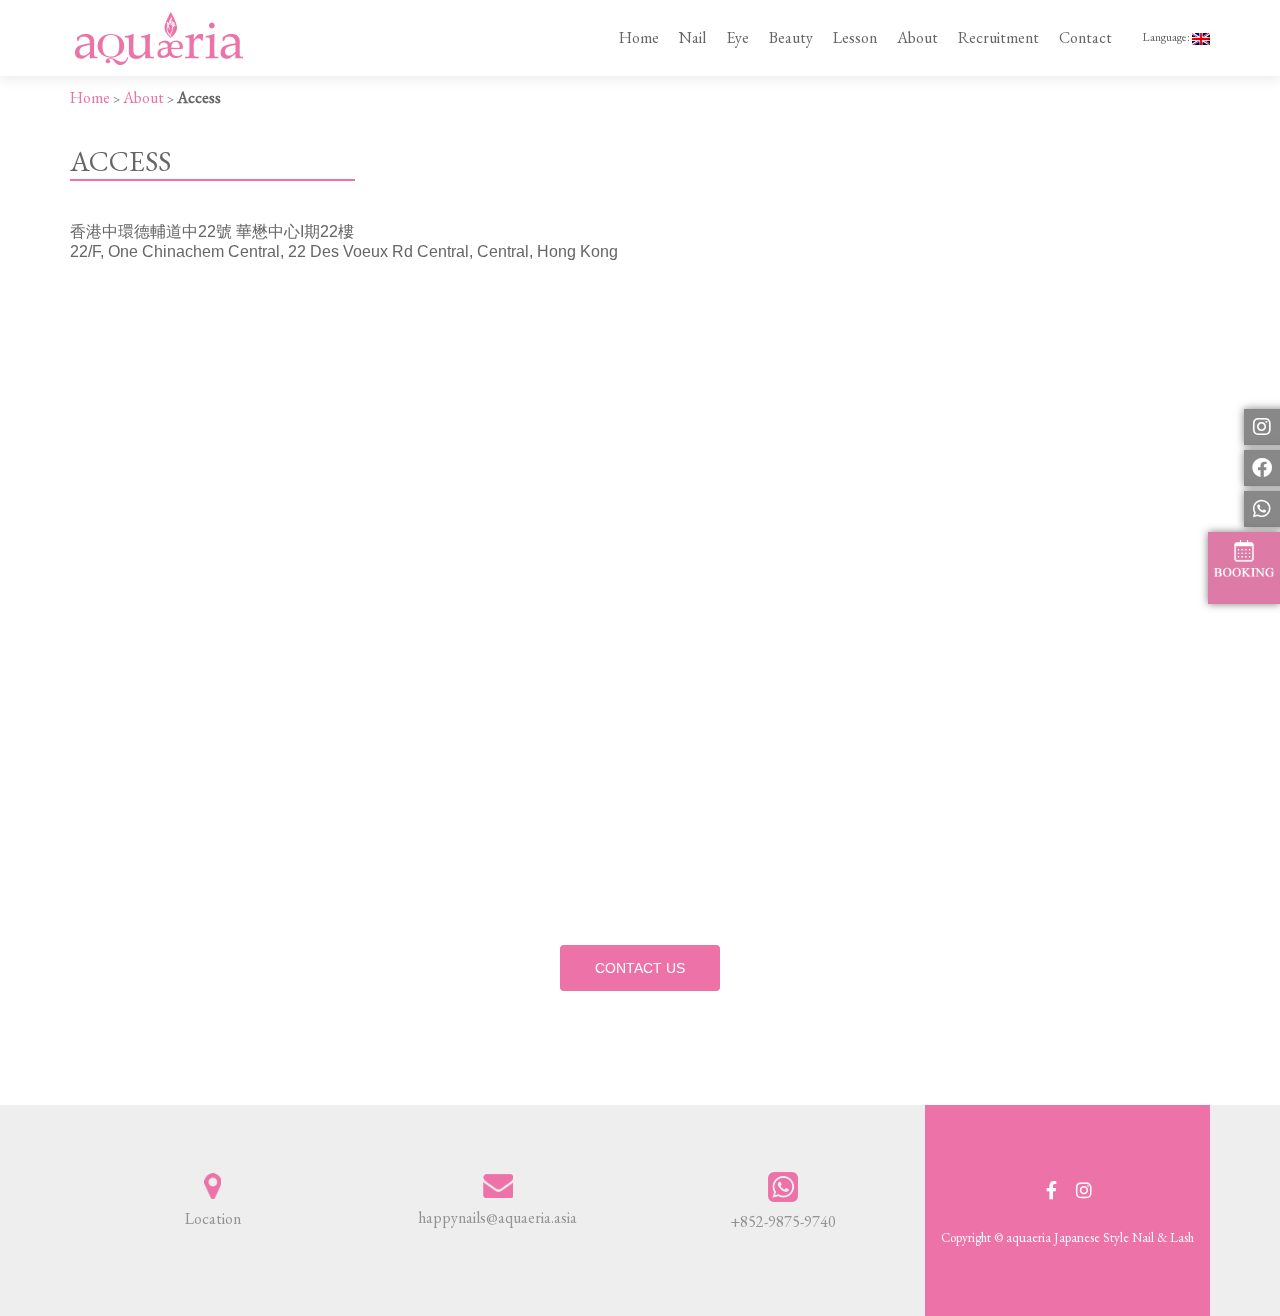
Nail (692, 37)
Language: (1167, 37)
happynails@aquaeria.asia (497, 1217)
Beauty (791, 37)
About (917, 37)
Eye (737, 37)
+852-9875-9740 (783, 1221)
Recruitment (998, 37)
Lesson (855, 37)
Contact (1085, 37)
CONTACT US (640, 968)
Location (213, 1218)
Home (639, 37)
